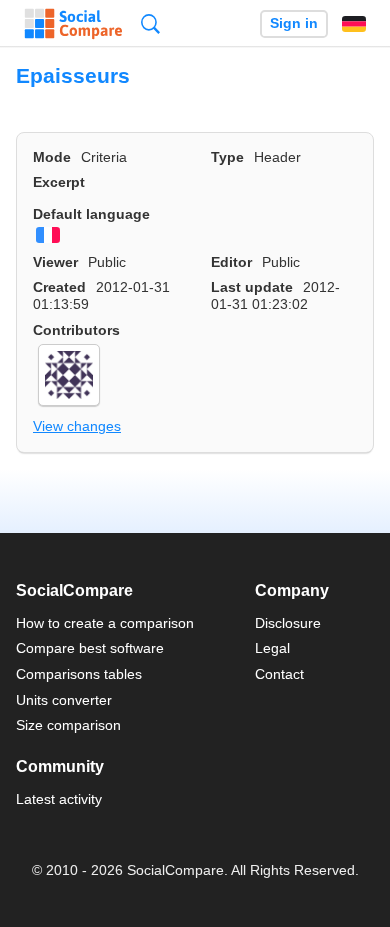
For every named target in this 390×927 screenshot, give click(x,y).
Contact (279, 674)
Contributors (76, 330)
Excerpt (59, 182)
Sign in (294, 23)
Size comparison (68, 725)
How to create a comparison (105, 623)
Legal (272, 648)
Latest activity (59, 799)
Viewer (55, 262)
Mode (52, 157)
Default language (91, 214)
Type (227, 157)
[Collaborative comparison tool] (73, 24)
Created (59, 287)
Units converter (64, 700)
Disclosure (288, 623)
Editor (231, 262)
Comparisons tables (79, 674)
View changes (77, 426)
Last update (252, 287)
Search (150, 23)
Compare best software (90, 648)
